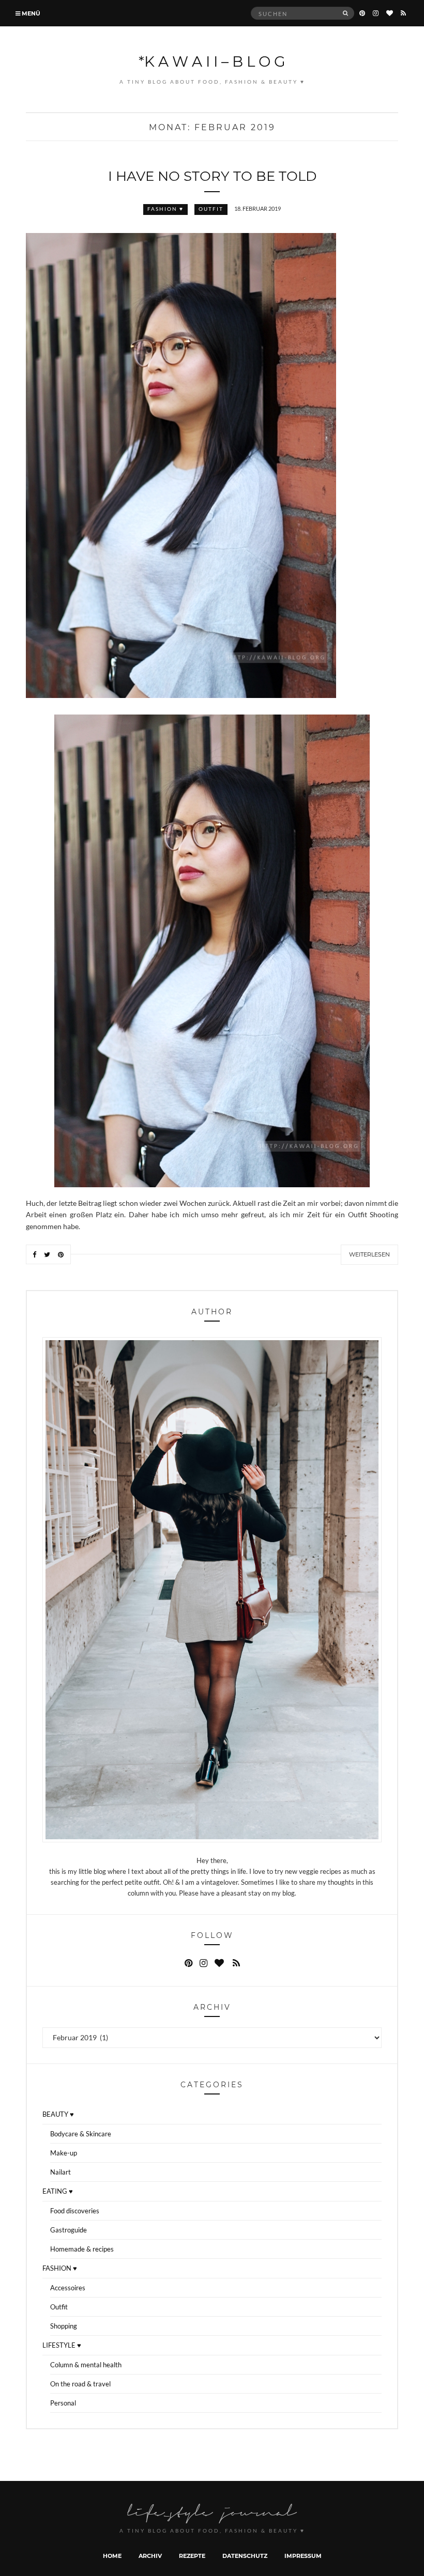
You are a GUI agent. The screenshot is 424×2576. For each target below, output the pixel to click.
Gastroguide (69, 2230)
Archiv (150, 2556)
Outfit (211, 209)
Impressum (303, 2556)
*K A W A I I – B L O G (212, 61)
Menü (30, 13)
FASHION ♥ (165, 209)
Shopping (64, 2326)
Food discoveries (75, 2211)
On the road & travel (80, 2384)
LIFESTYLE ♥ (62, 2345)
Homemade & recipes (82, 2249)
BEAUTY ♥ (58, 2114)
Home (112, 2556)
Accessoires (68, 2288)
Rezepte (192, 2556)
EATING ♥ (58, 2191)
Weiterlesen (369, 1254)
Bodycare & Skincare (81, 2134)
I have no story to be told (212, 176)
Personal (63, 2403)
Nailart (60, 2172)
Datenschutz (245, 2556)
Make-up (64, 2153)
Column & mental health (86, 2365)
